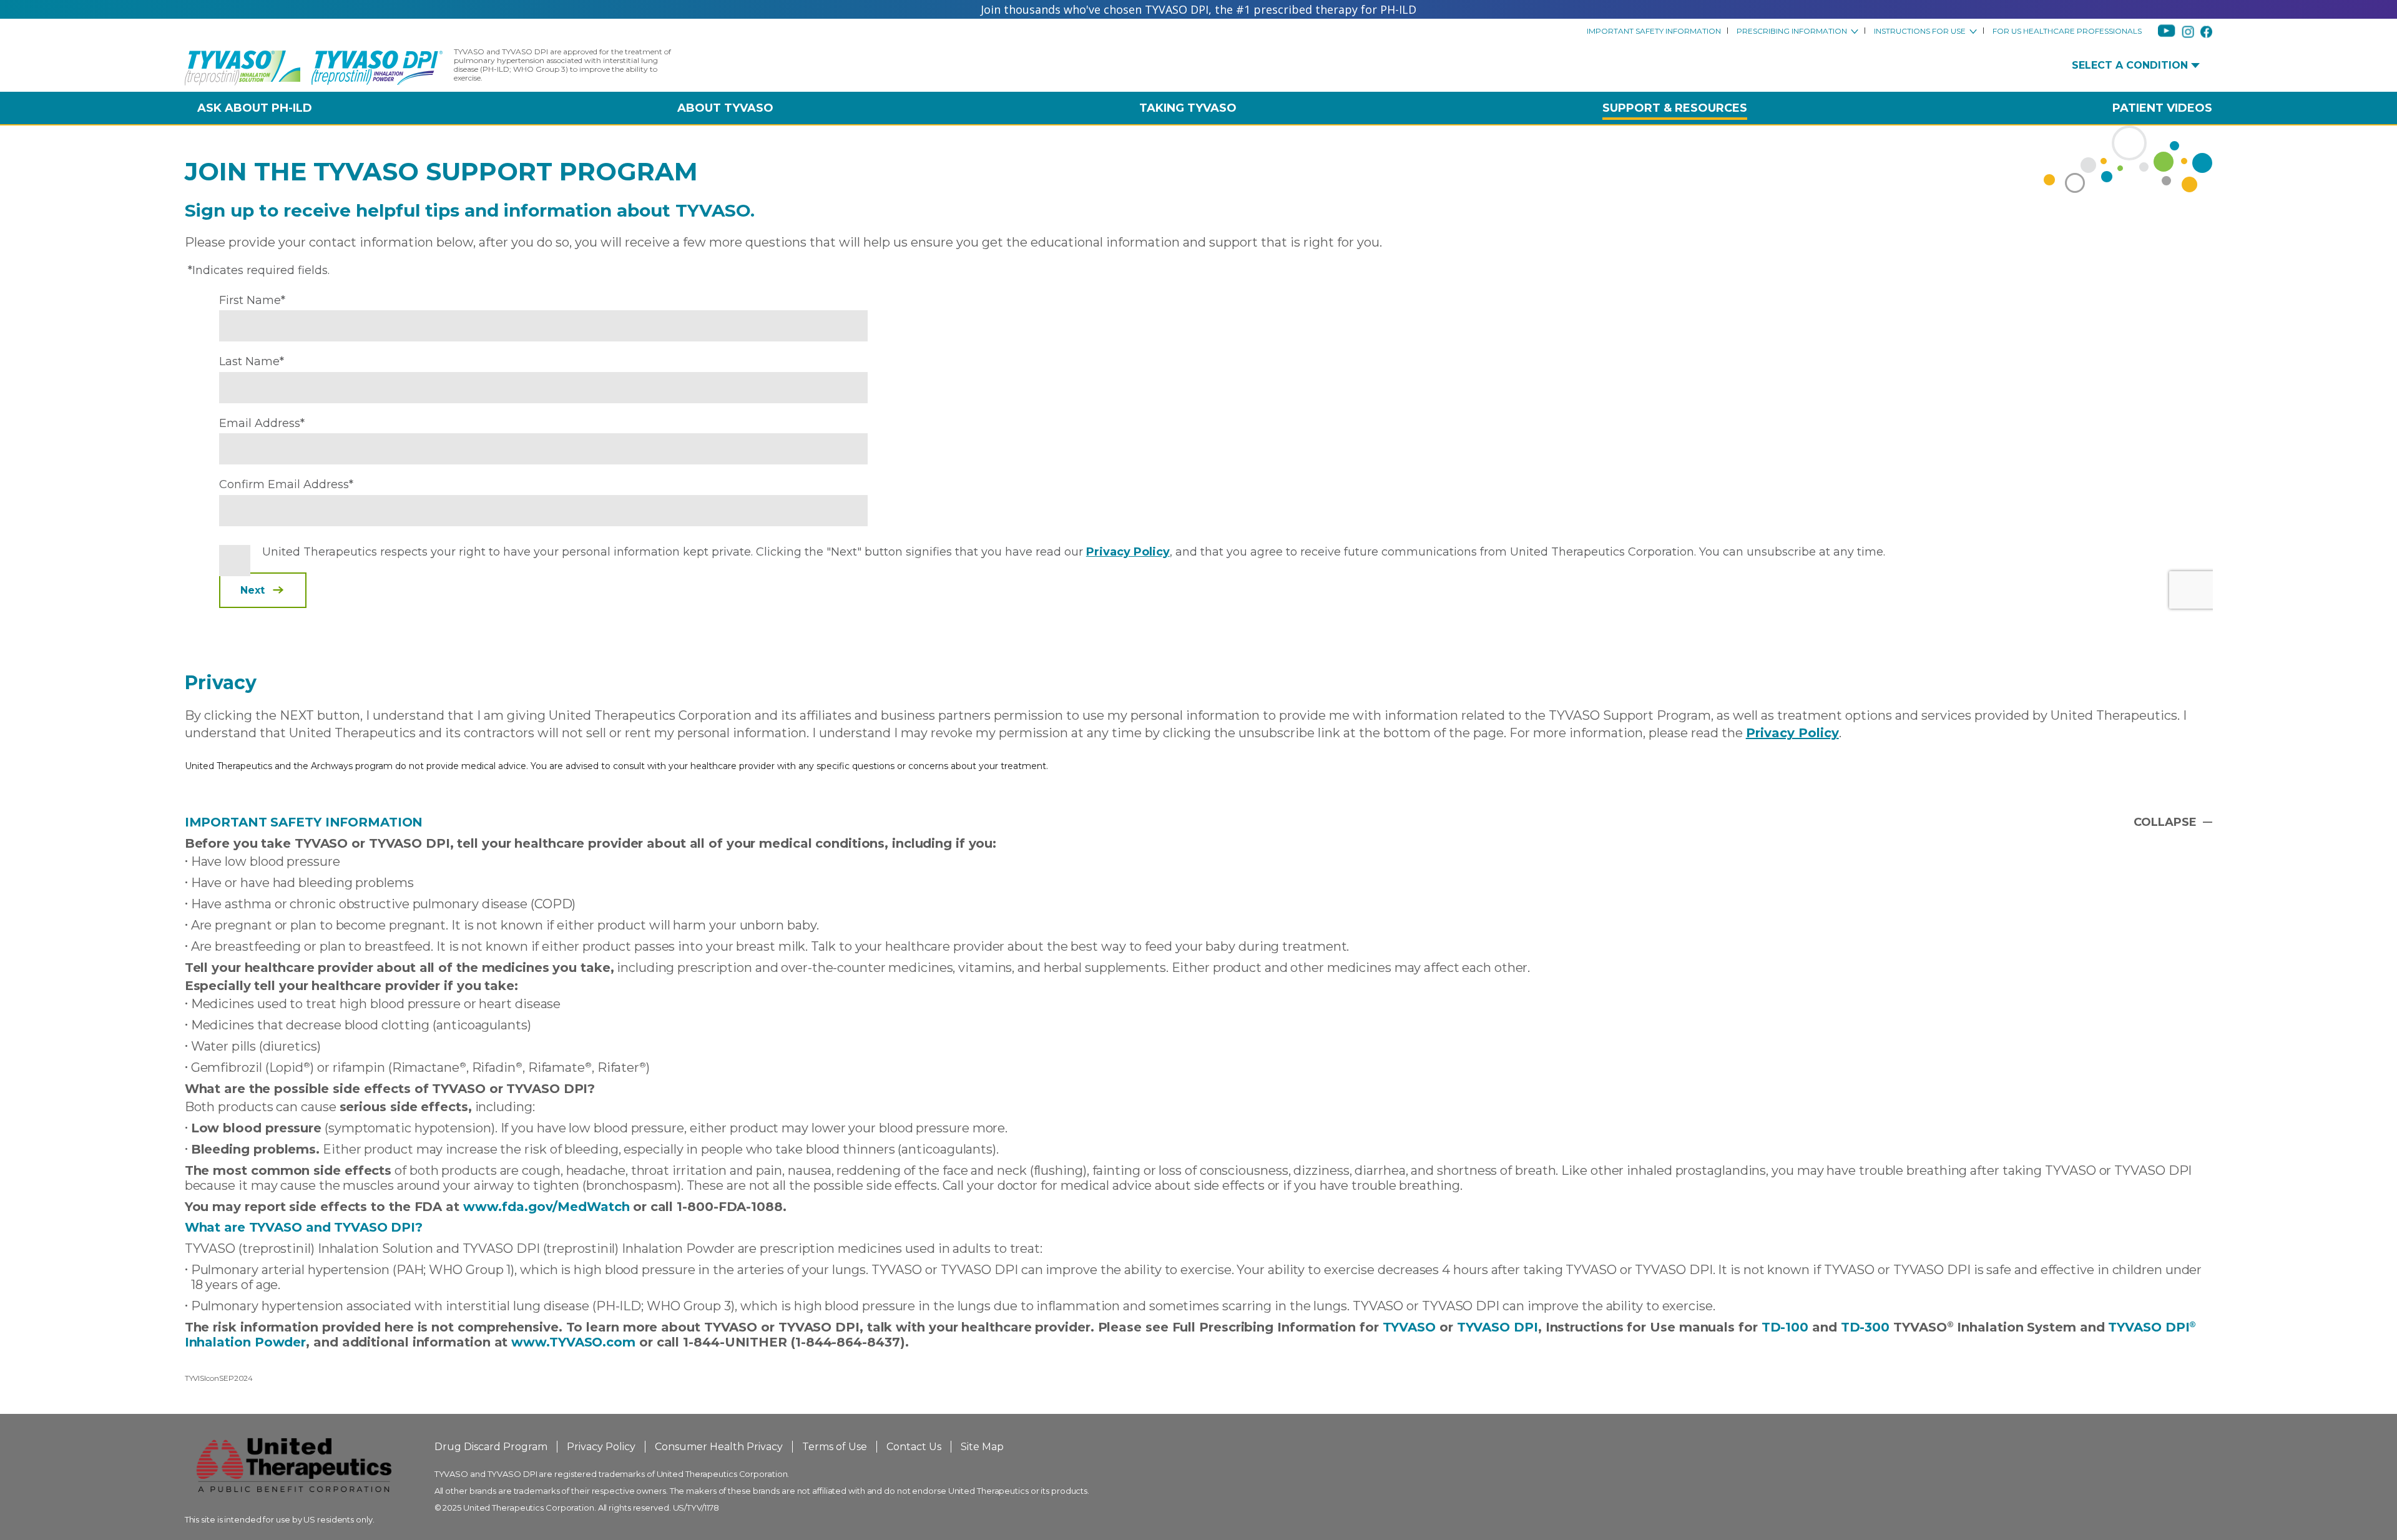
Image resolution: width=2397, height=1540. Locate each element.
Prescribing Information (1792, 31)
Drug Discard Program (491, 1447)
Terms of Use (835, 1447)
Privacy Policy (1792, 733)
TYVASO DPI (1498, 1327)
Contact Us (914, 1447)
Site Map (982, 1447)
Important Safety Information (1654, 31)
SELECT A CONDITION (2130, 66)
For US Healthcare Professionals (2067, 31)
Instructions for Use (1920, 31)
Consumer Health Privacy (719, 1447)
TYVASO (1409, 1327)
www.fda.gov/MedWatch (547, 1207)
